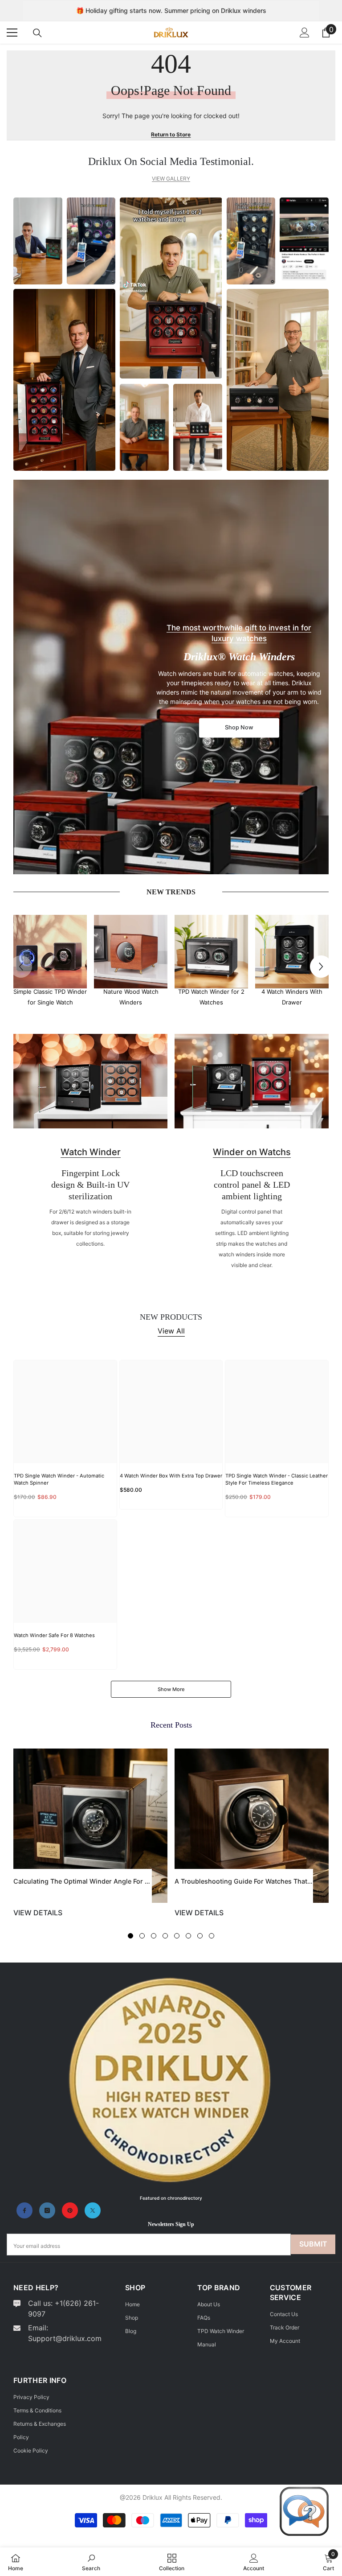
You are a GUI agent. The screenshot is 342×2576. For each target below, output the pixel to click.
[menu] (12, 33)
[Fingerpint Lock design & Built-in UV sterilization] (90, 1081)
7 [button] (200, 1936)
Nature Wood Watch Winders (131, 997)
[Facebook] (24, 2210)
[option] (50, 961)
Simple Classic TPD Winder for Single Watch (50, 997)
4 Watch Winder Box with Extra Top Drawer (171, 1476)
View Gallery (171, 179)
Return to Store (171, 134)
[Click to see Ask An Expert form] (304, 2511)
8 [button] (212, 1936)
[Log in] (305, 33)
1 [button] (130, 1936)
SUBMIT (313, 2244)
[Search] (37, 33)
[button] (321, 967)
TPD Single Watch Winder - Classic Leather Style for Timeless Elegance (277, 1479)
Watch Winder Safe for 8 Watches (54, 1635)
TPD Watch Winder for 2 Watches (211, 997)
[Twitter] (93, 2210)
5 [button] (177, 1936)
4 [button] (165, 1936)
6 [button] (188, 1936)
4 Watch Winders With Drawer (292, 997)
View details (38, 1913)
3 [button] (154, 1936)
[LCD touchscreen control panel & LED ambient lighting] (252, 1081)
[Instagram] (47, 2210)
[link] (91, 2562)
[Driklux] (50, 952)
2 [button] (142, 1936)
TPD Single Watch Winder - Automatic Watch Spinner (59, 1479)
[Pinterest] (70, 2210)
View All (171, 1331)
